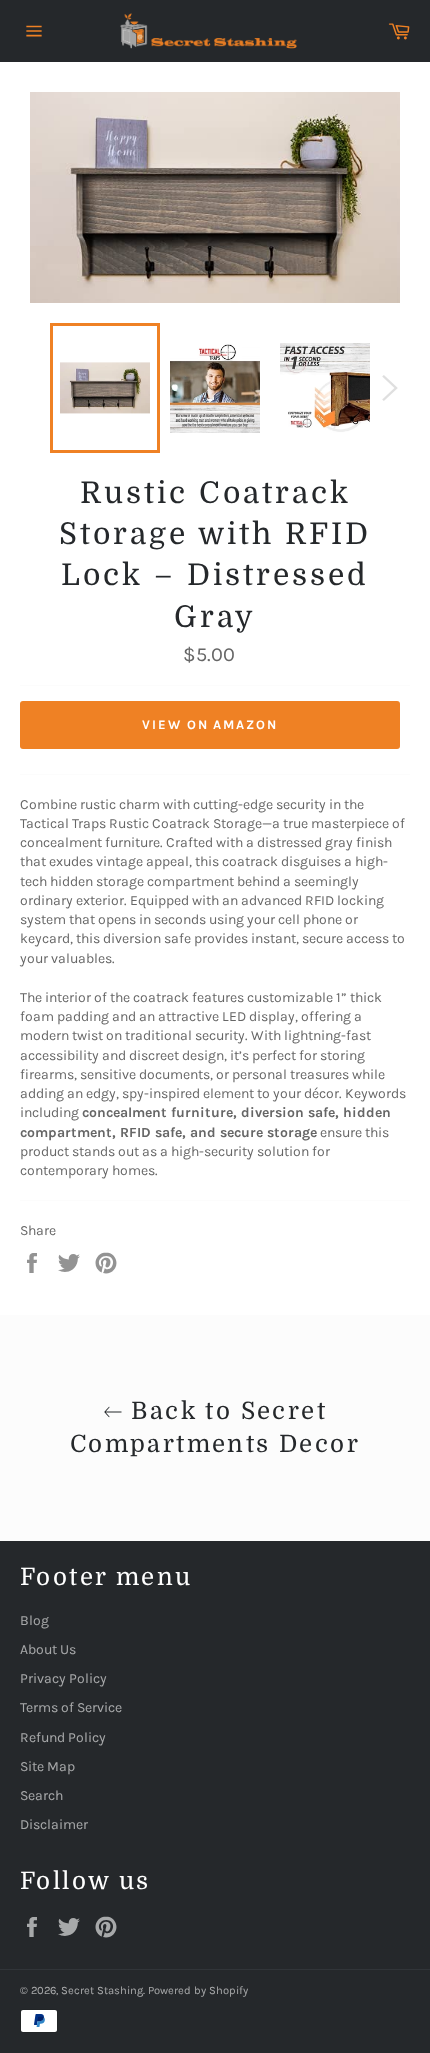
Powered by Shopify (198, 1990)
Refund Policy (63, 1737)
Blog (34, 1620)
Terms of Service (71, 1707)
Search (41, 1795)
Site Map (47, 1766)
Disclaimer (54, 1824)
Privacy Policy (63, 1678)
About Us (48, 1649)
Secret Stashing (102, 1990)
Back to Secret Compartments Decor (215, 1427)
